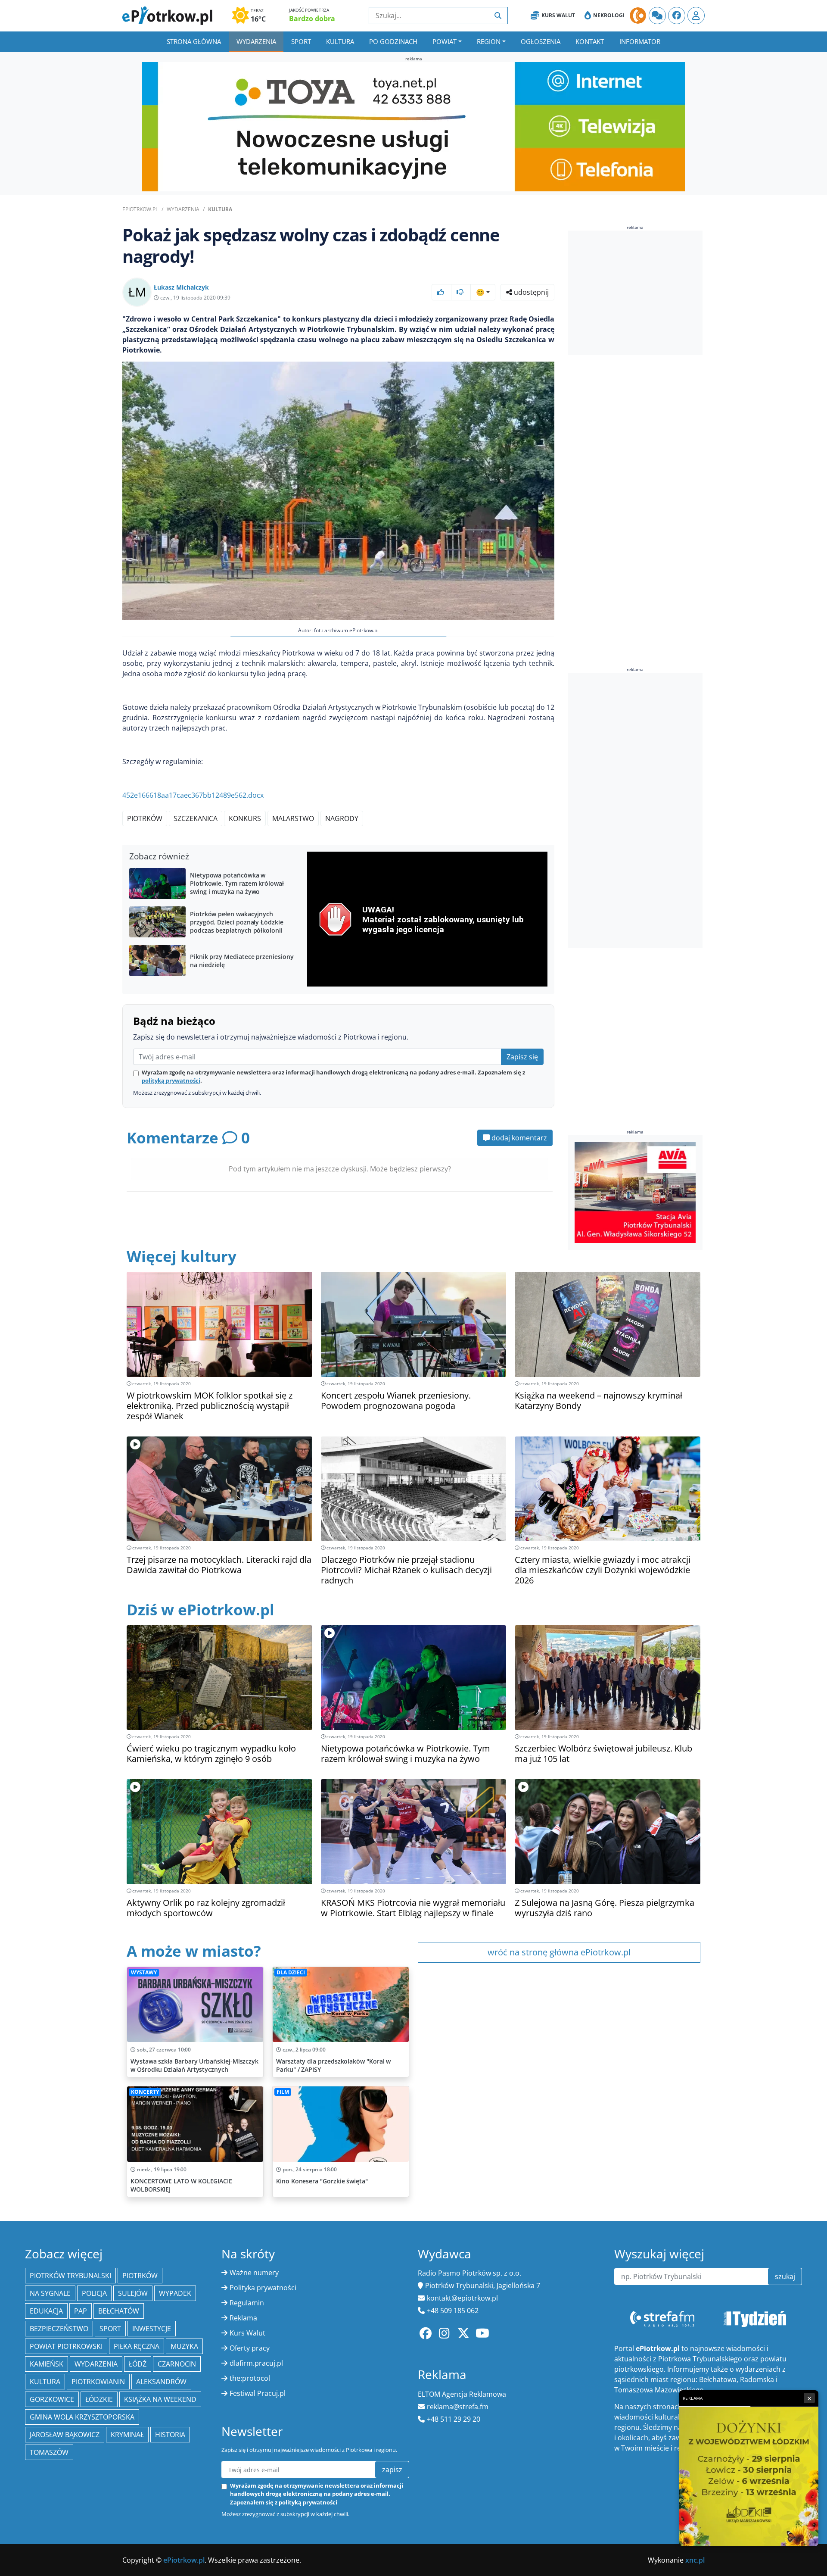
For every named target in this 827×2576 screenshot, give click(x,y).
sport (110, 2329)
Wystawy (144, 1972)
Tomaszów (49, 2452)
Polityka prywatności (263, 2288)
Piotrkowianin (98, 2382)
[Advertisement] (635, 293)
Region (489, 41)
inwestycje (152, 2329)
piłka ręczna (137, 2346)
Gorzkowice (52, 2399)
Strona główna (194, 41)
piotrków (145, 818)
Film (283, 2092)
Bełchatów (119, 2311)
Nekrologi (609, 15)
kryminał (127, 2435)
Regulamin (247, 2303)
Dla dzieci (291, 1972)
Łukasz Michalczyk (181, 287)
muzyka (184, 2346)
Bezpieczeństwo (59, 2329)
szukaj (785, 2276)
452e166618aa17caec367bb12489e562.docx (193, 795)
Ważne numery (254, 2273)
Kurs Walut (558, 15)
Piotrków (140, 2276)
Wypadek (175, 2293)
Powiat (445, 41)
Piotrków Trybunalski (70, 2276)
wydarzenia (96, 2364)
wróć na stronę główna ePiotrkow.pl (559, 1952)
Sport (301, 41)
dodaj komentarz (518, 1138)
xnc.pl (695, 2560)
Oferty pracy (250, 2348)
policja (94, 2293)
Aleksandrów (161, 2382)
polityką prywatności (171, 1080)
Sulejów (133, 2293)
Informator (640, 41)
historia (170, 2435)
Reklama (243, 2318)
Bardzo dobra (312, 19)
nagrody (342, 818)
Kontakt (590, 41)
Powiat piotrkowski (66, 2346)
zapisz (392, 2470)
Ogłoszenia (541, 41)
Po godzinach (393, 41)
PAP (81, 2311)
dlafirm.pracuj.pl (256, 2363)
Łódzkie (99, 2399)
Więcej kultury (182, 1256)
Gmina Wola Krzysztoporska (82, 2417)
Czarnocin (177, 2364)
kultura (45, 2382)
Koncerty (145, 2092)
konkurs (245, 818)
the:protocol (250, 2378)
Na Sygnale (50, 2293)
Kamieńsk (47, 2364)
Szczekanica (196, 818)
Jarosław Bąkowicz (65, 2435)
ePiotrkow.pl (140, 209)
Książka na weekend (160, 2399)
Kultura (340, 41)
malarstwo (293, 818)
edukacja (46, 2311)
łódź (138, 2364)
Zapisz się (522, 1057)
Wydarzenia (256, 41)
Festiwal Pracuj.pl (258, 2393)
